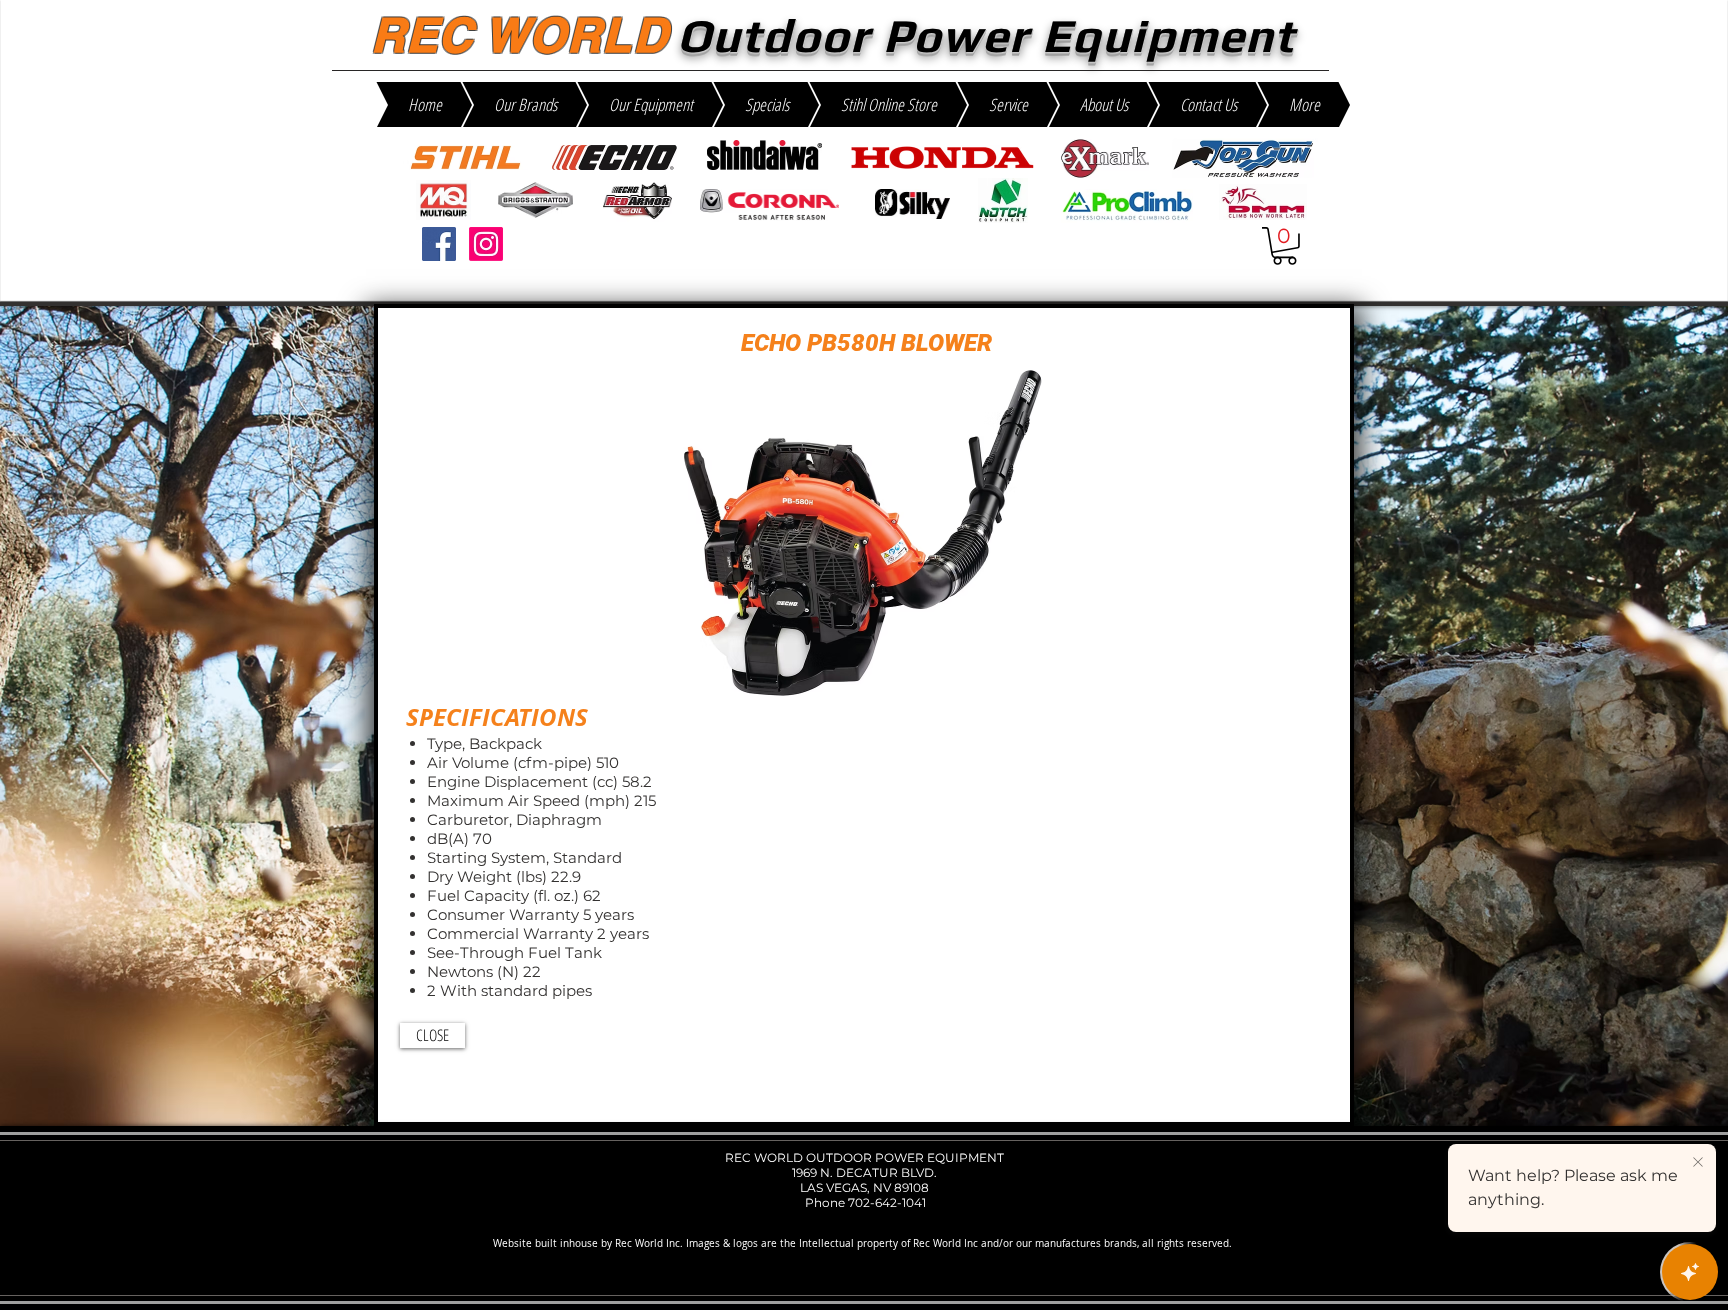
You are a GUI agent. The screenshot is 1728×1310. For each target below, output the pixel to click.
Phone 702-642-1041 (864, 1202)
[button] (1284, 246)
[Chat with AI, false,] (1690, 1272)
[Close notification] (1698, 1163)
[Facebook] (439, 244)
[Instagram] (486, 244)
